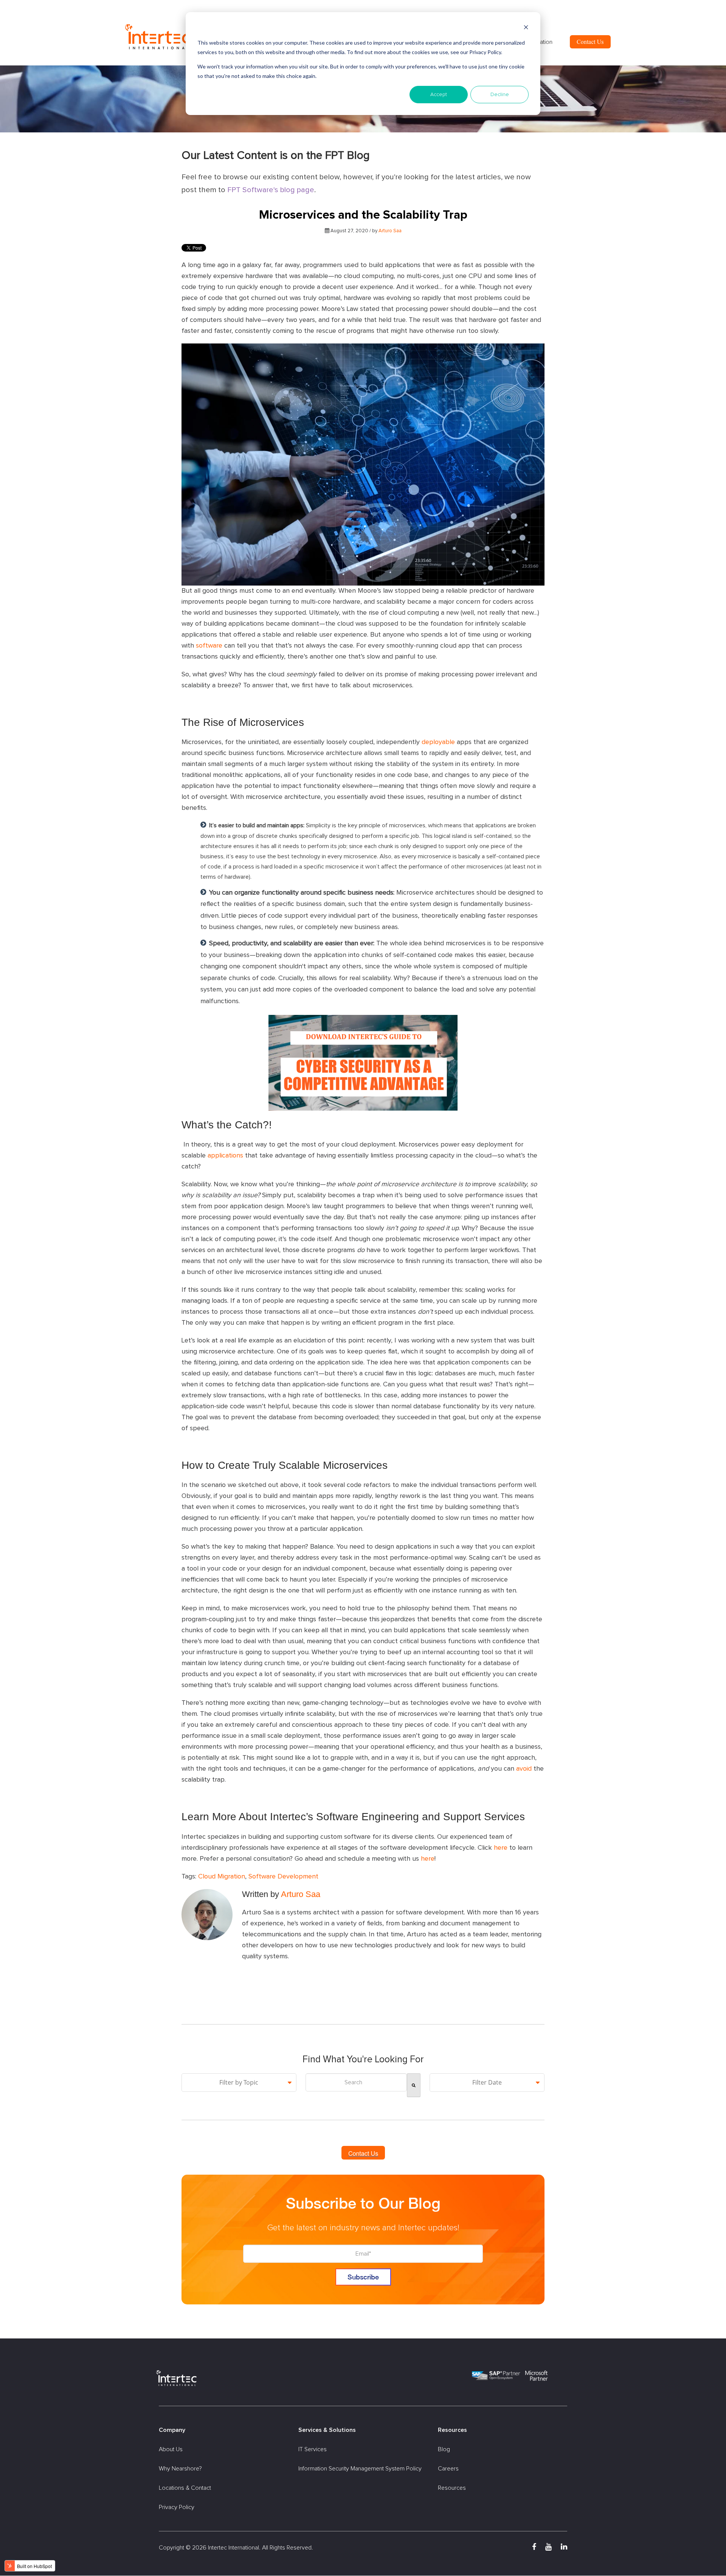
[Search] (414, 2085)
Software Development (283, 1877)
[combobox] (356, 2082)
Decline (500, 95)
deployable (438, 742)
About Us (171, 2449)
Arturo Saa (390, 231)
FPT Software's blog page (271, 190)
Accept (439, 95)
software (209, 646)
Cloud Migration (222, 1877)
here (501, 1848)
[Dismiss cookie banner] (526, 29)
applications (225, 1156)
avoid (524, 1769)
